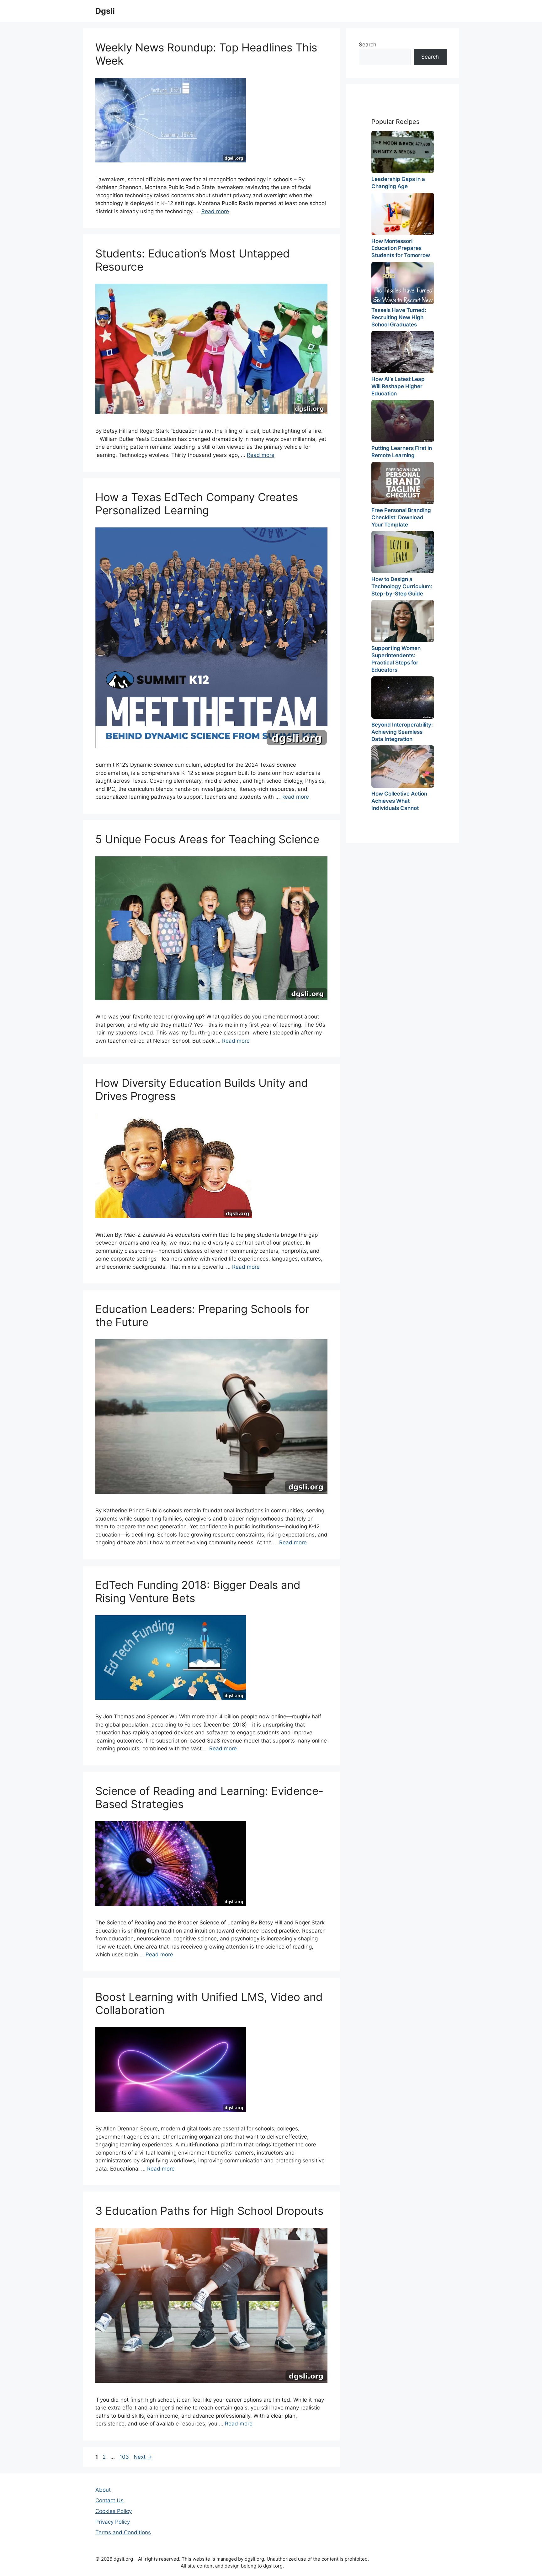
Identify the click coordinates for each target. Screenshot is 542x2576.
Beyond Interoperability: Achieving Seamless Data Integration (402, 732)
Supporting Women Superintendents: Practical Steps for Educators (396, 659)
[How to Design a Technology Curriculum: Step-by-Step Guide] (403, 552)
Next (143, 2457)
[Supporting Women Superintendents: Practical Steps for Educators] (403, 621)
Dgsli (105, 11)
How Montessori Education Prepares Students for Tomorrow (401, 248)
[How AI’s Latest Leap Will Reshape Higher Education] (403, 352)
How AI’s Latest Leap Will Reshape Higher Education (398, 386)
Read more (215, 211)
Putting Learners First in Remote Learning (402, 452)
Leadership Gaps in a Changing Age (398, 183)
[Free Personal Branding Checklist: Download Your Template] (403, 483)
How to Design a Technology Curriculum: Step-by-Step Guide (402, 586)
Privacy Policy (113, 2522)
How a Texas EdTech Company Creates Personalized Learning (197, 504)
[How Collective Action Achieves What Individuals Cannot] (403, 767)
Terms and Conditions (123, 2532)
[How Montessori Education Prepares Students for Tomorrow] (403, 214)
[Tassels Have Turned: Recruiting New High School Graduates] (403, 283)
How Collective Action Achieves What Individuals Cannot (399, 801)
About (103, 2490)
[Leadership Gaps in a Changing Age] (403, 152)
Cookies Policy (114, 2511)
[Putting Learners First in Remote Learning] (403, 421)
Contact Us (109, 2500)
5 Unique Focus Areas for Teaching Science (207, 839)
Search (368, 45)
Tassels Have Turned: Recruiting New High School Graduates (399, 317)
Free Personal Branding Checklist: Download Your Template (401, 517)
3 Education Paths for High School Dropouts (209, 2211)
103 (125, 2457)
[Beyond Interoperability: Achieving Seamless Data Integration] (403, 698)
